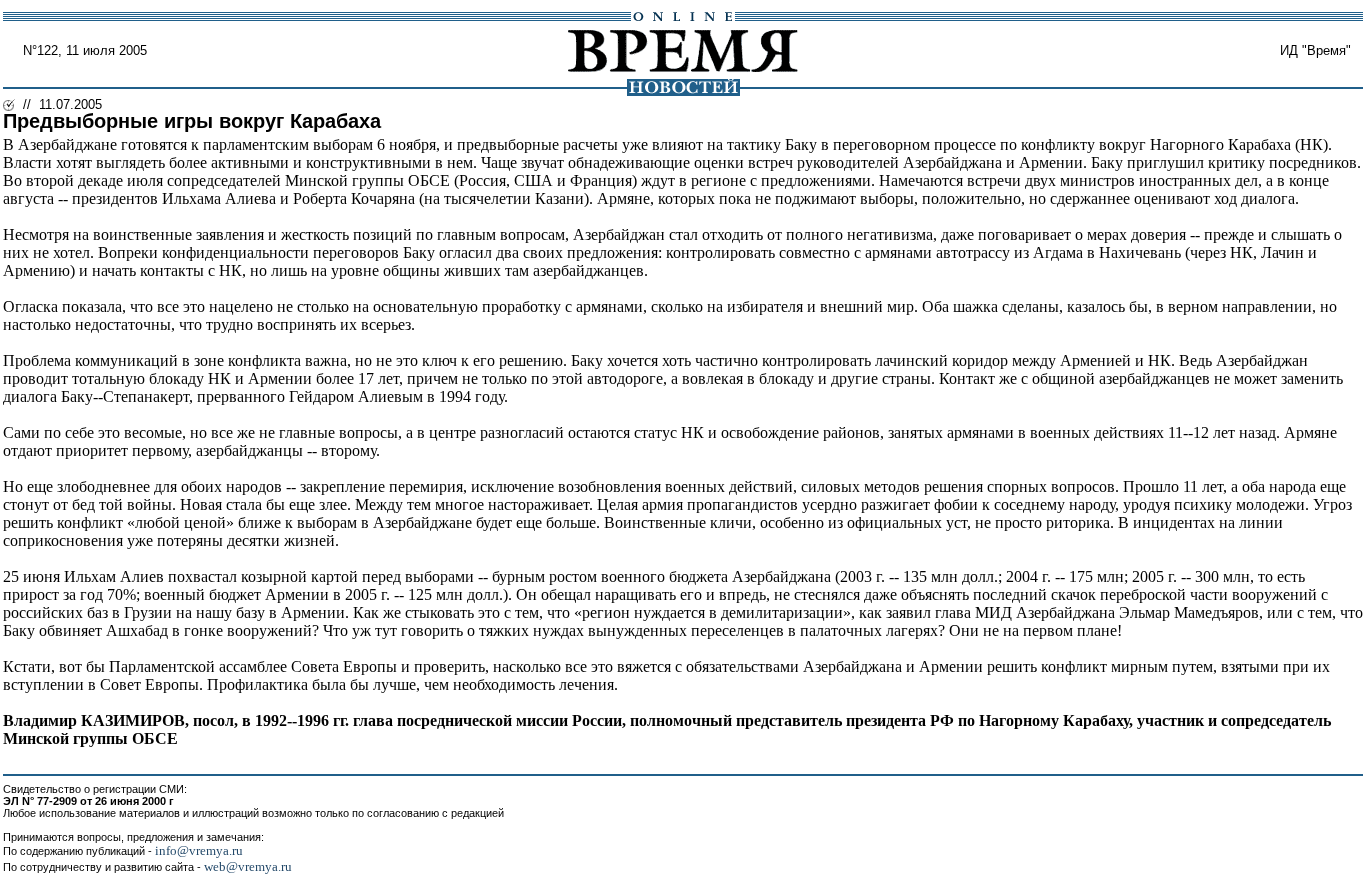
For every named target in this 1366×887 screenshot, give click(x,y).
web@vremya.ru (248, 866)
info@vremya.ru (199, 850)
